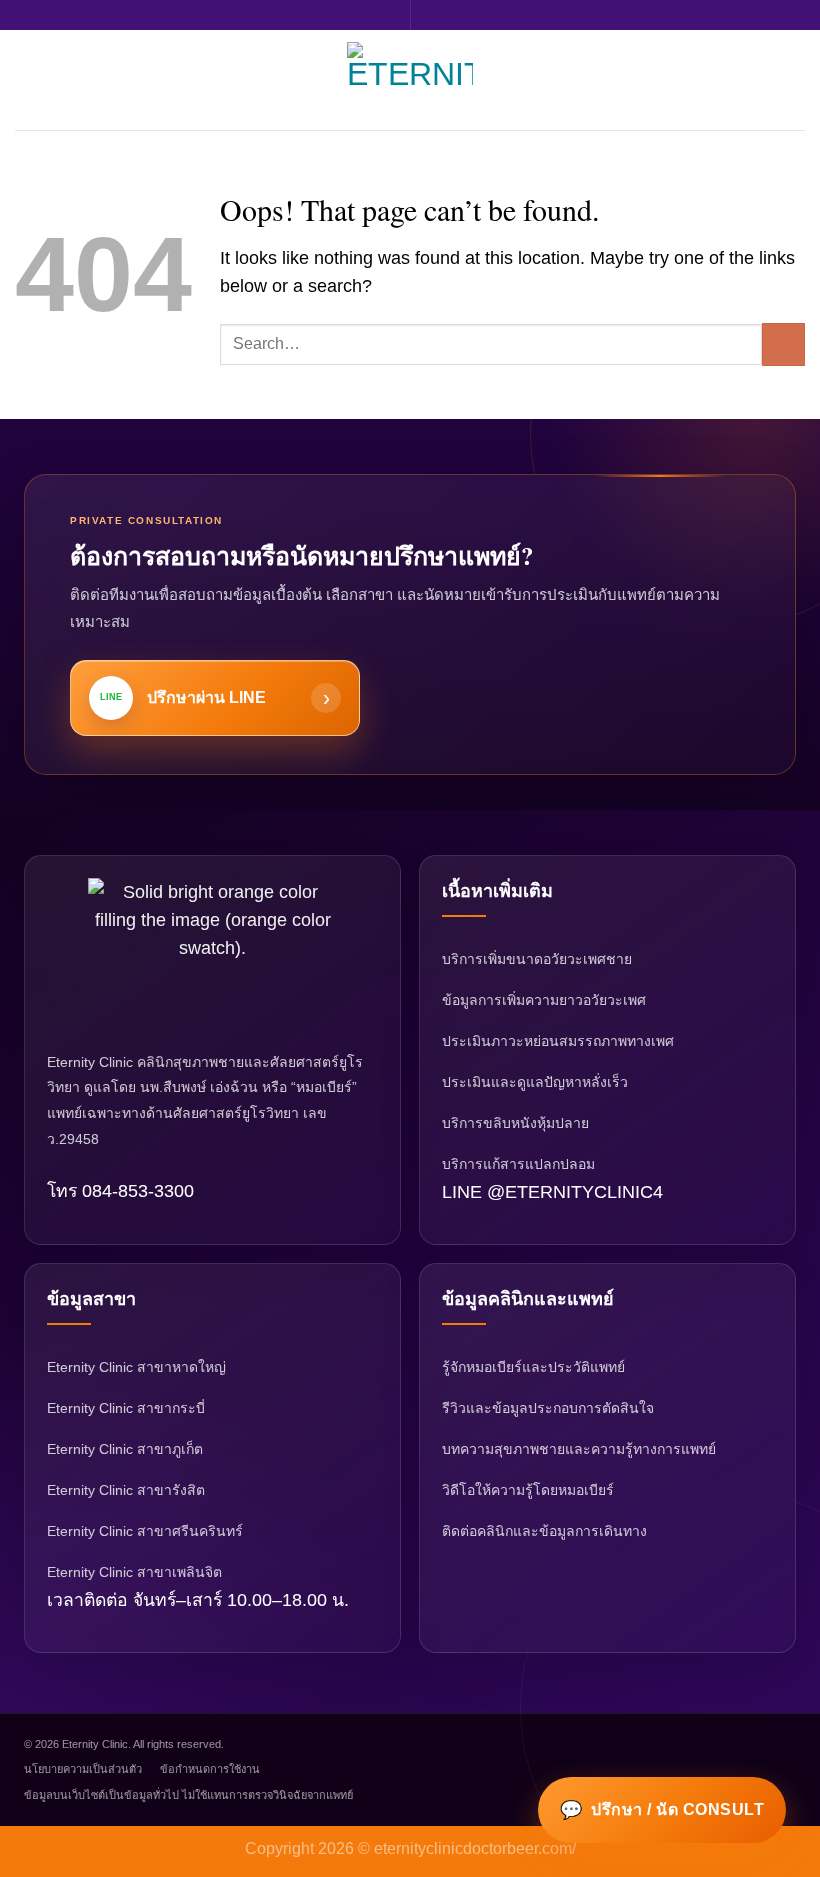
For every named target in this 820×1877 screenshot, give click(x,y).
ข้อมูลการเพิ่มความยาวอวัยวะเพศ (544, 1000)
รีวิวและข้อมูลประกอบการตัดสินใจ (548, 1408)
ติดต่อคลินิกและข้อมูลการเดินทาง (544, 1531)
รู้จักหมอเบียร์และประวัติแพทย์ (533, 1367)
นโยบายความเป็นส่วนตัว (83, 1769)
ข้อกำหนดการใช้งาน (210, 1769)
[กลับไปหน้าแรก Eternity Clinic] (212, 953)
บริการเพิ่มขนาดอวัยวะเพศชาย (537, 959)
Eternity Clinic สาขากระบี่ (126, 1408)
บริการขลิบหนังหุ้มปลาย (515, 1123)
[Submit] (783, 344)
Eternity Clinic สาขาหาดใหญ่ (136, 1367)
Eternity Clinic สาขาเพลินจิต (134, 1572)
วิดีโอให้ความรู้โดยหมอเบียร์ (528, 1490)
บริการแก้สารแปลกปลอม (518, 1164)
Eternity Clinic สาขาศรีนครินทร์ (145, 1531)
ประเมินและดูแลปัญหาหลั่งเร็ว (535, 1082)
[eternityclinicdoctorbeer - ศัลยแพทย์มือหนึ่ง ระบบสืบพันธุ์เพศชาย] (410, 80)
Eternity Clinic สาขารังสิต (126, 1490)
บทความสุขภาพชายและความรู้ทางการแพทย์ (579, 1449)
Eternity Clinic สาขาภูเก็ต (125, 1449)
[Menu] (28, 80)
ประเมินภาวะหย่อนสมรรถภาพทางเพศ (558, 1041)
